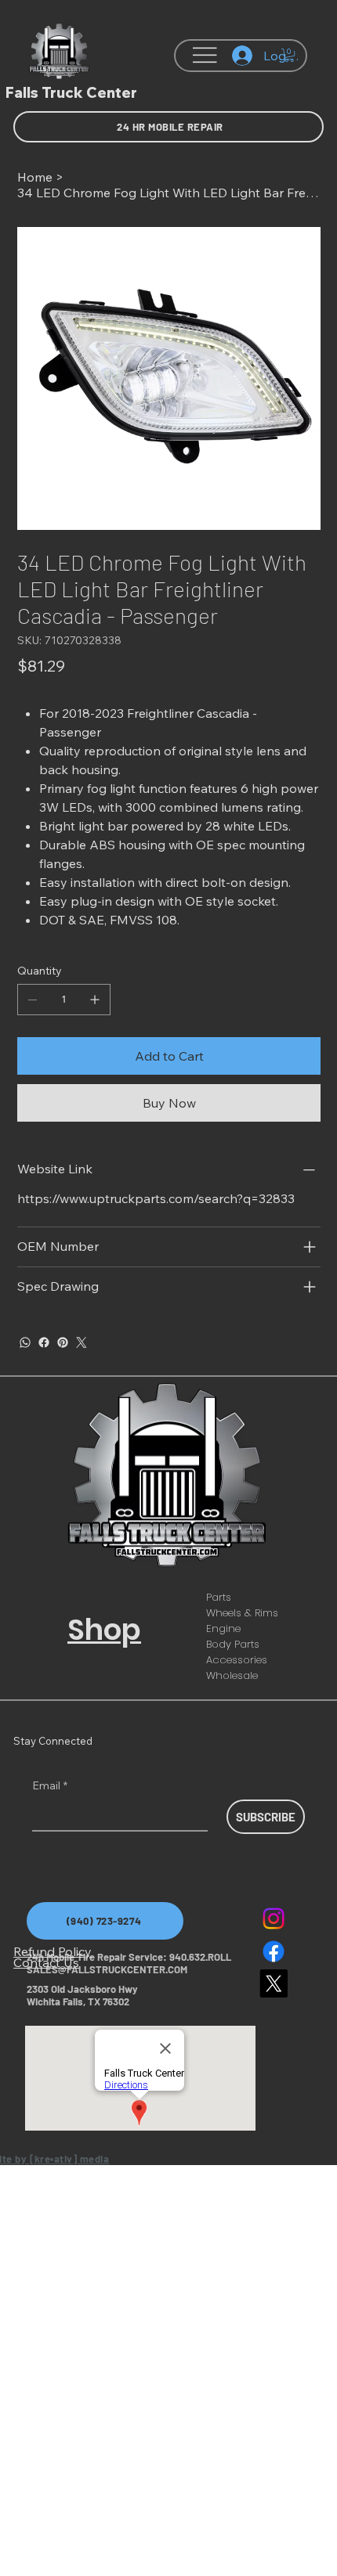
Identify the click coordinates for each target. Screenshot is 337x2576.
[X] (274, 1983)
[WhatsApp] (25, 1342)
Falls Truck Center (71, 93)
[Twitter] (82, 1342)
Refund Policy (53, 1951)
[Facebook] (44, 1342)
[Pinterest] (63, 1342)
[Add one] (95, 1000)
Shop (104, 1630)
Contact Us (46, 1962)
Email (50, 1785)
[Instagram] (274, 1918)
